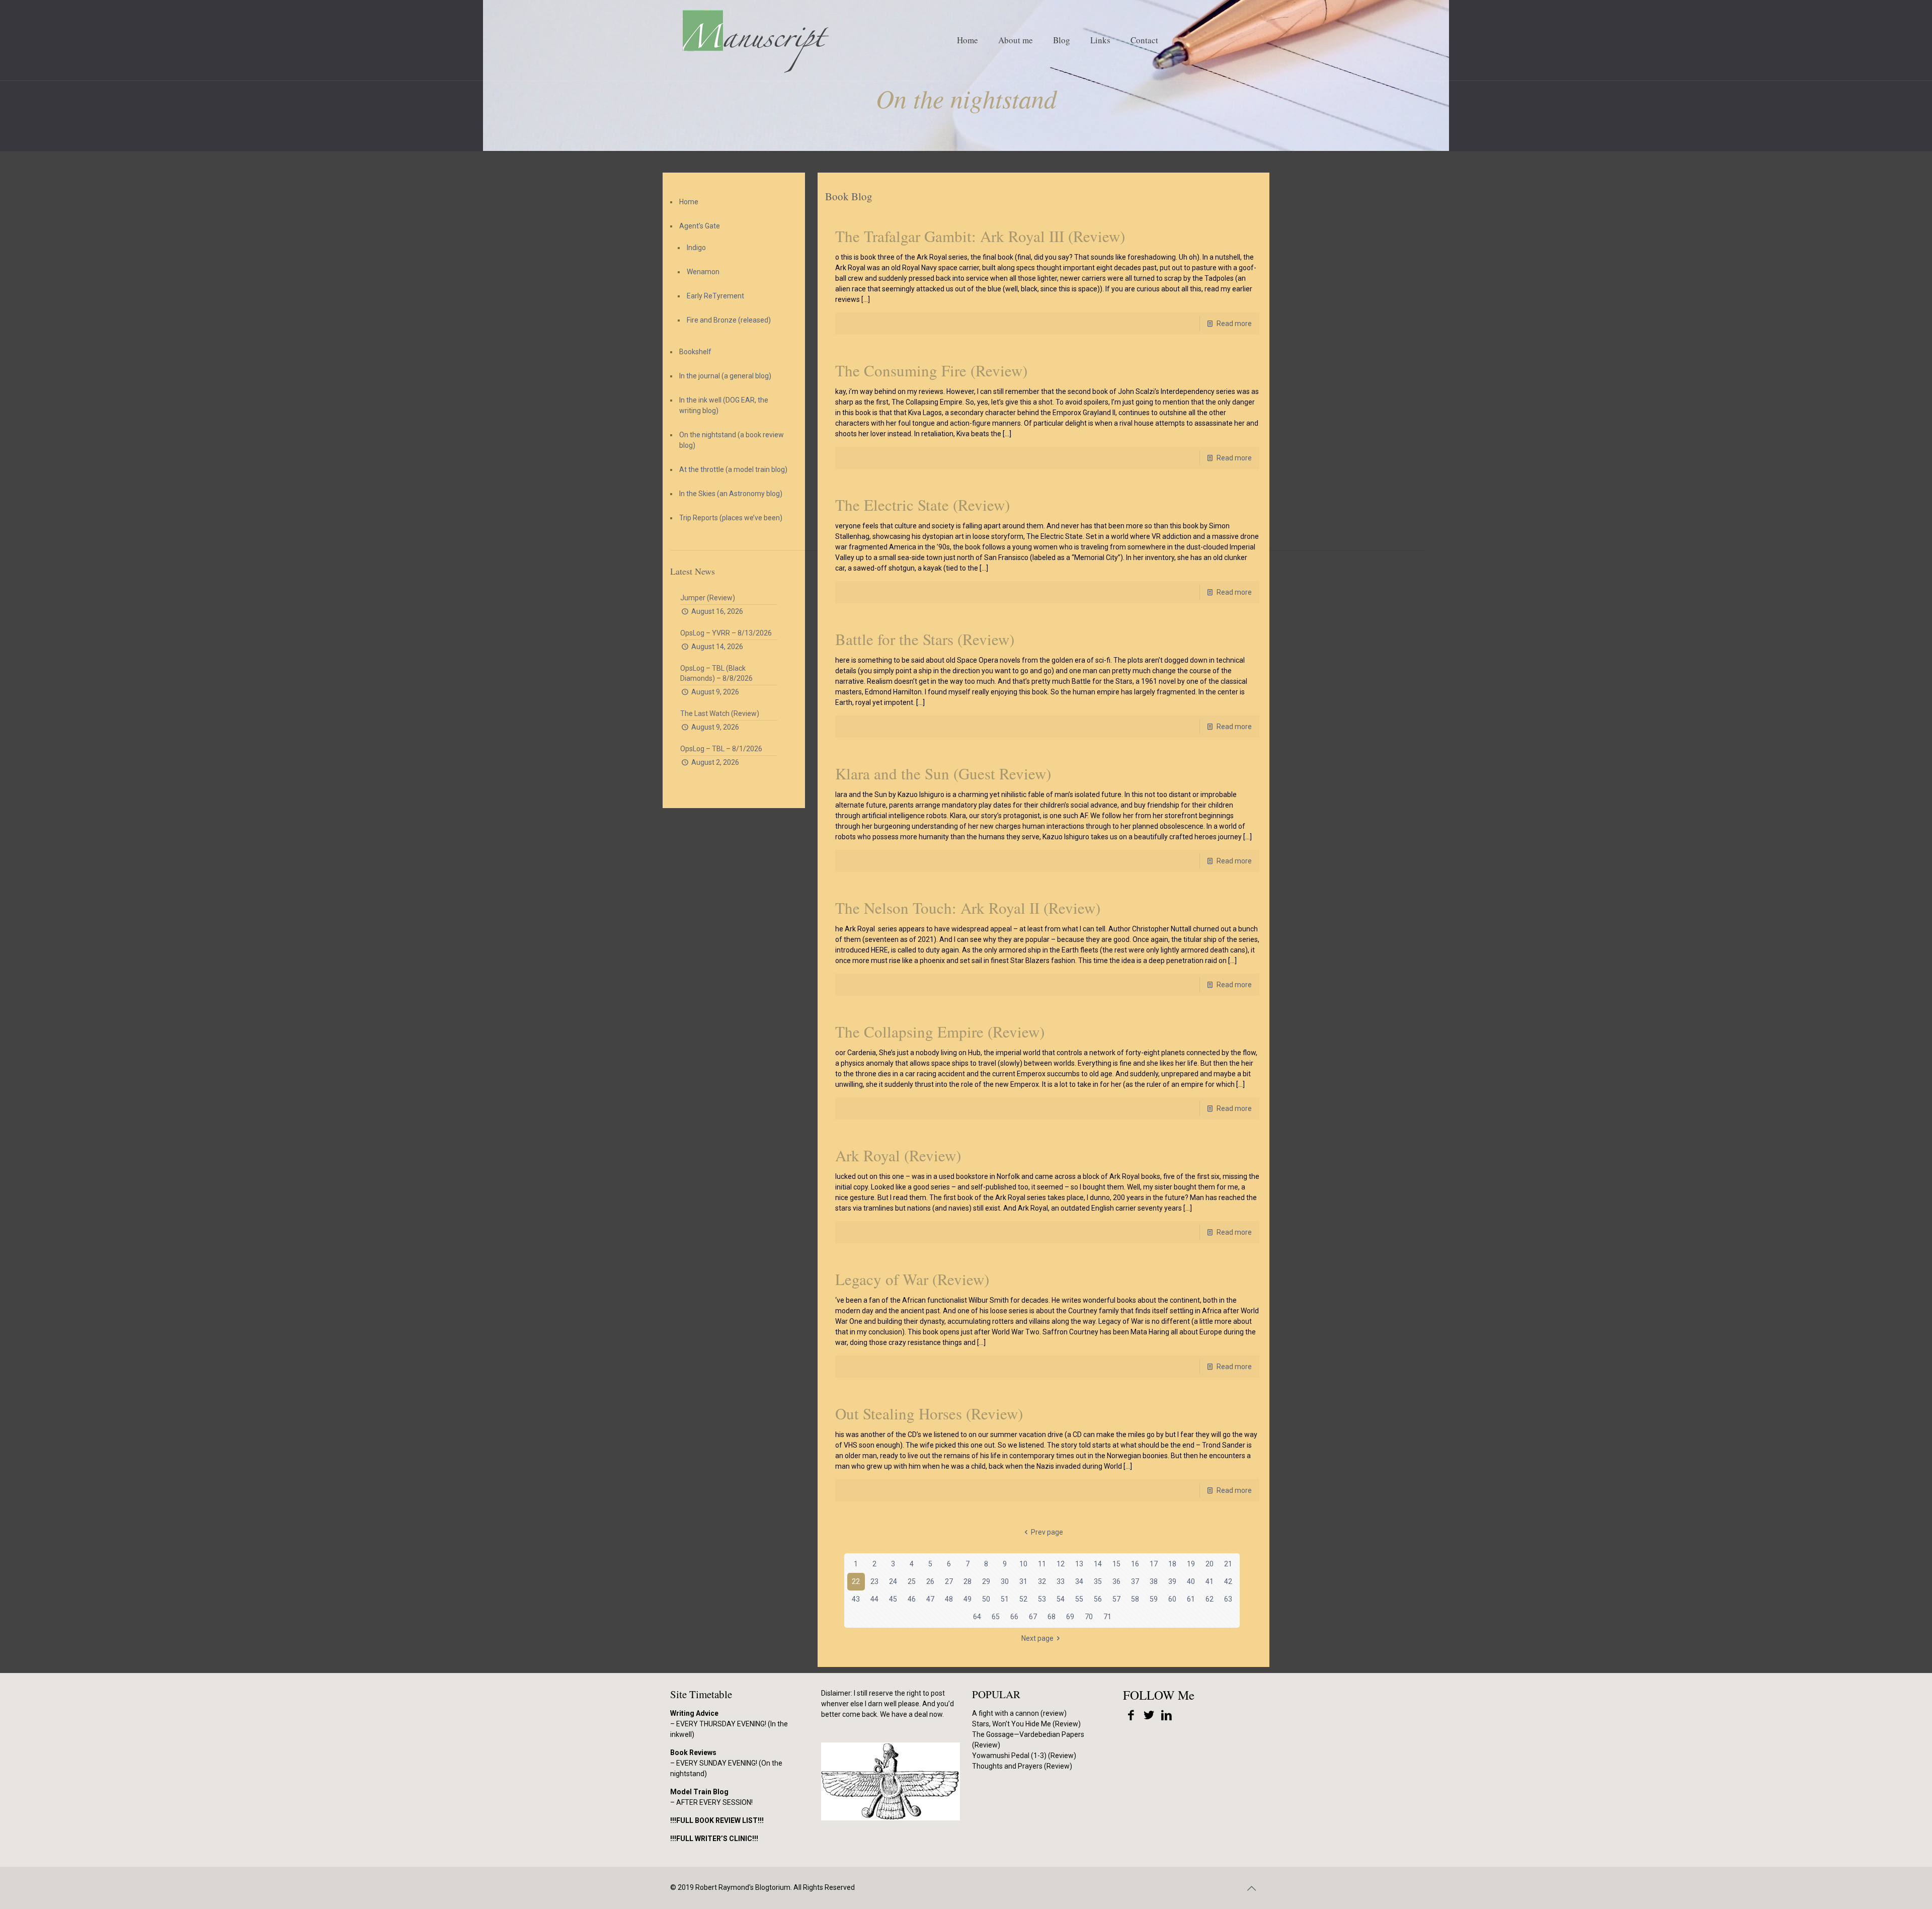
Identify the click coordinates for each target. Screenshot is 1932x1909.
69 (1070, 1617)
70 (1089, 1617)
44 (874, 1599)
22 (856, 1581)
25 (912, 1581)
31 (1023, 1581)
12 (1061, 1564)
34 (1079, 1581)
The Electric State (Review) (922, 505)
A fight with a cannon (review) (1019, 1713)
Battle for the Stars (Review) (925, 639)
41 (1210, 1581)
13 (1079, 1564)
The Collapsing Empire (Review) (940, 1031)
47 (930, 1599)
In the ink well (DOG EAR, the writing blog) (724, 405)
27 (949, 1581)
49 (968, 1599)
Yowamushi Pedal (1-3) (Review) (1024, 1756)
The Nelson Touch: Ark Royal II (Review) (968, 908)
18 (1172, 1564)
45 (893, 1599)
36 (1116, 1581)
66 (1014, 1617)
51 (1005, 1599)
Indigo (696, 248)
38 (1154, 1581)
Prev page (1047, 1532)
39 (1172, 1581)
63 (1228, 1599)
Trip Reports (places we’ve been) (731, 518)
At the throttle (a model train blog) (733, 469)
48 (949, 1599)
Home (689, 202)
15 (1116, 1564)
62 (1210, 1599)
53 (1042, 1599)
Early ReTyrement (715, 296)
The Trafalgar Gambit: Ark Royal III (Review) (980, 236)
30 (1005, 1581)
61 (1191, 1599)
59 (1154, 1599)
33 (1061, 1581)
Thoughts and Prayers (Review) (1022, 1766)
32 (1042, 1581)
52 (1023, 1599)
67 (1033, 1617)
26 (930, 1581)
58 (1135, 1599)
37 (1135, 1581)
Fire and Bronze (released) (729, 320)
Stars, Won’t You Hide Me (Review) (1026, 1724)
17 (1154, 1564)
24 (893, 1581)
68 (1052, 1617)
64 (977, 1617)
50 (986, 1599)
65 (996, 1617)
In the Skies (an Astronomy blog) (731, 494)
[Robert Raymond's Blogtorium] (755, 40)
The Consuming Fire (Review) (931, 370)
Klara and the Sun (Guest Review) (943, 773)
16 (1135, 1564)
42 (1228, 1581)
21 (1228, 1564)
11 (1042, 1564)
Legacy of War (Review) (912, 1279)
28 (968, 1581)
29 (986, 1581)
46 (912, 1599)
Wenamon (703, 272)
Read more (1234, 324)
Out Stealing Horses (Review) (929, 1413)
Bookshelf (695, 352)
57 (1116, 1599)
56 (1098, 1599)
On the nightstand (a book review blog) (732, 440)
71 (1107, 1617)
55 (1079, 1599)
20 (1210, 1564)
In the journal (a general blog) (725, 376)
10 (1023, 1564)
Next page (1037, 1638)
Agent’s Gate (700, 226)
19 (1191, 1564)
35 (1098, 1581)
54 (1061, 1599)
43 (856, 1599)
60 (1172, 1599)
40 (1191, 1581)
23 (874, 1581)
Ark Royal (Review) (898, 1155)
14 (1098, 1564)
